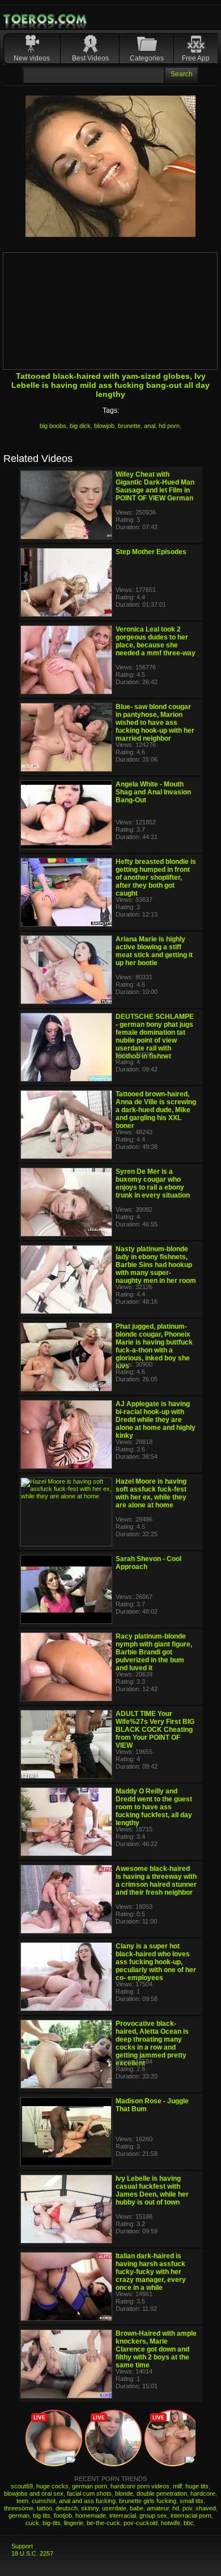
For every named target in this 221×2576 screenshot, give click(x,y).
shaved (206, 2508)
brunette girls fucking (148, 2501)
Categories (147, 58)
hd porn (169, 426)
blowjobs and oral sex (34, 2493)
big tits (42, 2516)
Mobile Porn (46, 19)
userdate (114, 2508)
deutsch (67, 2508)
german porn (90, 2486)
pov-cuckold (141, 2523)
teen (22, 2501)
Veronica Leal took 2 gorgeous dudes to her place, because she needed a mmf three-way (156, 641)
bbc (189, 2523)
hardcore (203, 2493)
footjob (63, 2516)
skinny (90, 2508)
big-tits (52, 2523)
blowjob (104, 426)
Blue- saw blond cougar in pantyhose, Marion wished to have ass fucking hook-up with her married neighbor (155, 723)
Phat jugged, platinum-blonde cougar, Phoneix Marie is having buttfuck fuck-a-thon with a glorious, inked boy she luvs (154, 1346)
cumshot (44, 2501)
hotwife (171, 2523)
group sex (153, 2516)
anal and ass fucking (87, 2501)
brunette (129, 426)
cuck (32, 2523)
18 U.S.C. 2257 (32, 2553)
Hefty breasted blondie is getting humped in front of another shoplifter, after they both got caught (156, 878)
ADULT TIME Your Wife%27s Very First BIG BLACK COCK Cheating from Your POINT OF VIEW (155, 1730)
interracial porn (191, 2516)
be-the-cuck (103, 2523)
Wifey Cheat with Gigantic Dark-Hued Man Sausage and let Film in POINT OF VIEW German (155, 486)
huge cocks (52, 2486)
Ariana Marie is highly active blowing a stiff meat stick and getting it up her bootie (154, 951)
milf (177, 2486)
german (19, 2516)
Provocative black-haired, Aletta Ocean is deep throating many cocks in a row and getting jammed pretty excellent (152, 2043)
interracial (123, 2516)
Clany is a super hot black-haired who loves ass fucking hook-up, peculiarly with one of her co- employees (156, 1962)
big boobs (53, 426)
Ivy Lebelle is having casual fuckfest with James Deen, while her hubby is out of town (152, 2190)
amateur (158, 2508)
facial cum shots (89, 2493)
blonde (124, 2493)
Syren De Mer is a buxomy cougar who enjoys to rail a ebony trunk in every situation (153, 1183)
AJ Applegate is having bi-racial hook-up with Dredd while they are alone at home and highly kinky (156, 1420)
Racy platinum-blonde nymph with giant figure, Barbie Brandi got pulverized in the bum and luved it (154, 1652)
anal (150, 426)
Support (22, 2546)
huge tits (197, 2486)
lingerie (74, 2523)
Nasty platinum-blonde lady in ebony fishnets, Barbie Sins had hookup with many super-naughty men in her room (156, 1265)
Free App (196, 58)
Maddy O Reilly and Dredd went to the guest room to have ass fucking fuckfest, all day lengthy (154, 1807)
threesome (19, 2508)
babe (137, 2508)
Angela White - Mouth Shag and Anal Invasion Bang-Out (153, 792)
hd (176, 2508)
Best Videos (90, 58)
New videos (32, 58)
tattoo (44, 2508)
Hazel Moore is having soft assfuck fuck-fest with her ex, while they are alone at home (151, 1493)
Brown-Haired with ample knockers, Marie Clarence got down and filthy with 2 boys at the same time (156, 2349)
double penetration (162, 2493)
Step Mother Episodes (151, 552)
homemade (91, 2516)
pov (187, 2508)
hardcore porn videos (140, 2486)
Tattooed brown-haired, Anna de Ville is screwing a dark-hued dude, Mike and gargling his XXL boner (156, 1110)
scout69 (22, 2486)
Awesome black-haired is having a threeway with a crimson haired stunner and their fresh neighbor (156, 1881)
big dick (80, 426)
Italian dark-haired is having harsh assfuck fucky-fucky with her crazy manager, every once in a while (151, 2272)
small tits (192, 2501)
